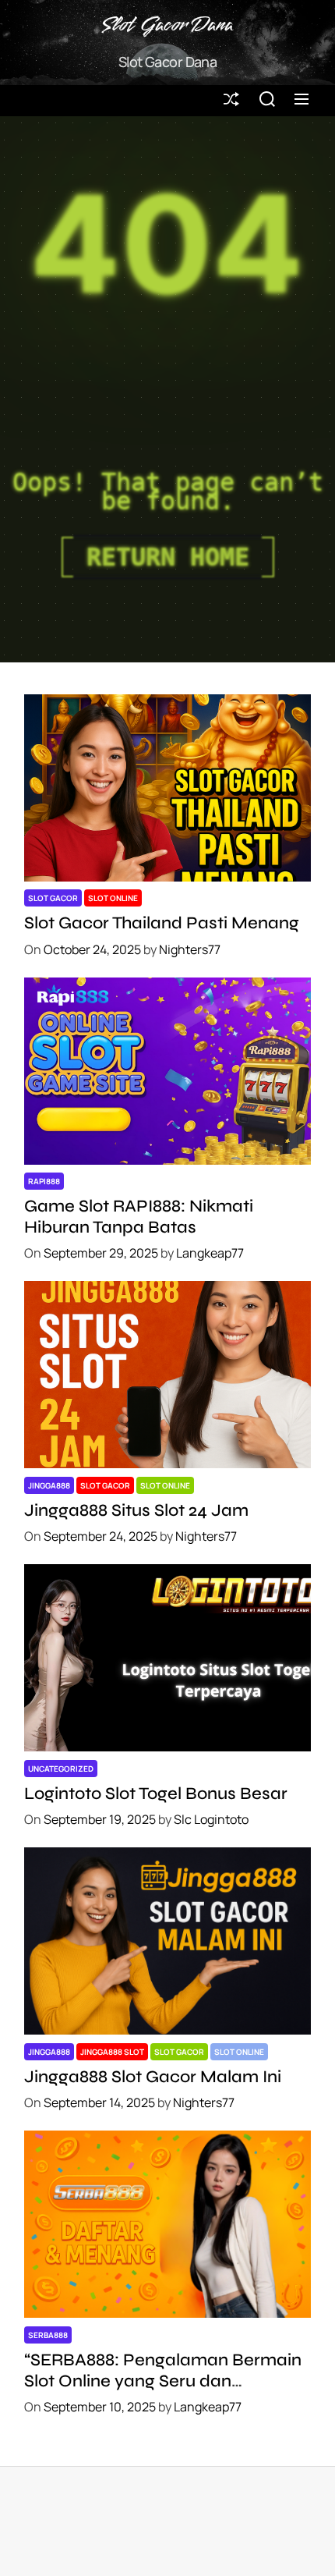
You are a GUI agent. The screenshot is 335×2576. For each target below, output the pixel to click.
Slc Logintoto (211, 1819)
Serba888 (48, 2335)
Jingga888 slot (112, 2052)
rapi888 (44, 1181)
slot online (113, 898)
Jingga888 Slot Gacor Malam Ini (153, 2077)
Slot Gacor (53, 898)
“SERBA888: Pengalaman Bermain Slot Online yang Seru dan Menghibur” (163, 2381)
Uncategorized (61, 1769)
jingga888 (49, 1485)
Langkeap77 (210, 1253)
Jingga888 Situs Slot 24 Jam (136, 1510)
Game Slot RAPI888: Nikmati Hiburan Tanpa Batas (139, 1216)
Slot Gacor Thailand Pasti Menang (162, 923)
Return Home (168, 557)
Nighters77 (190, 949)
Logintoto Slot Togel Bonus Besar (156, 1794)
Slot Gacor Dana (167, 26)
